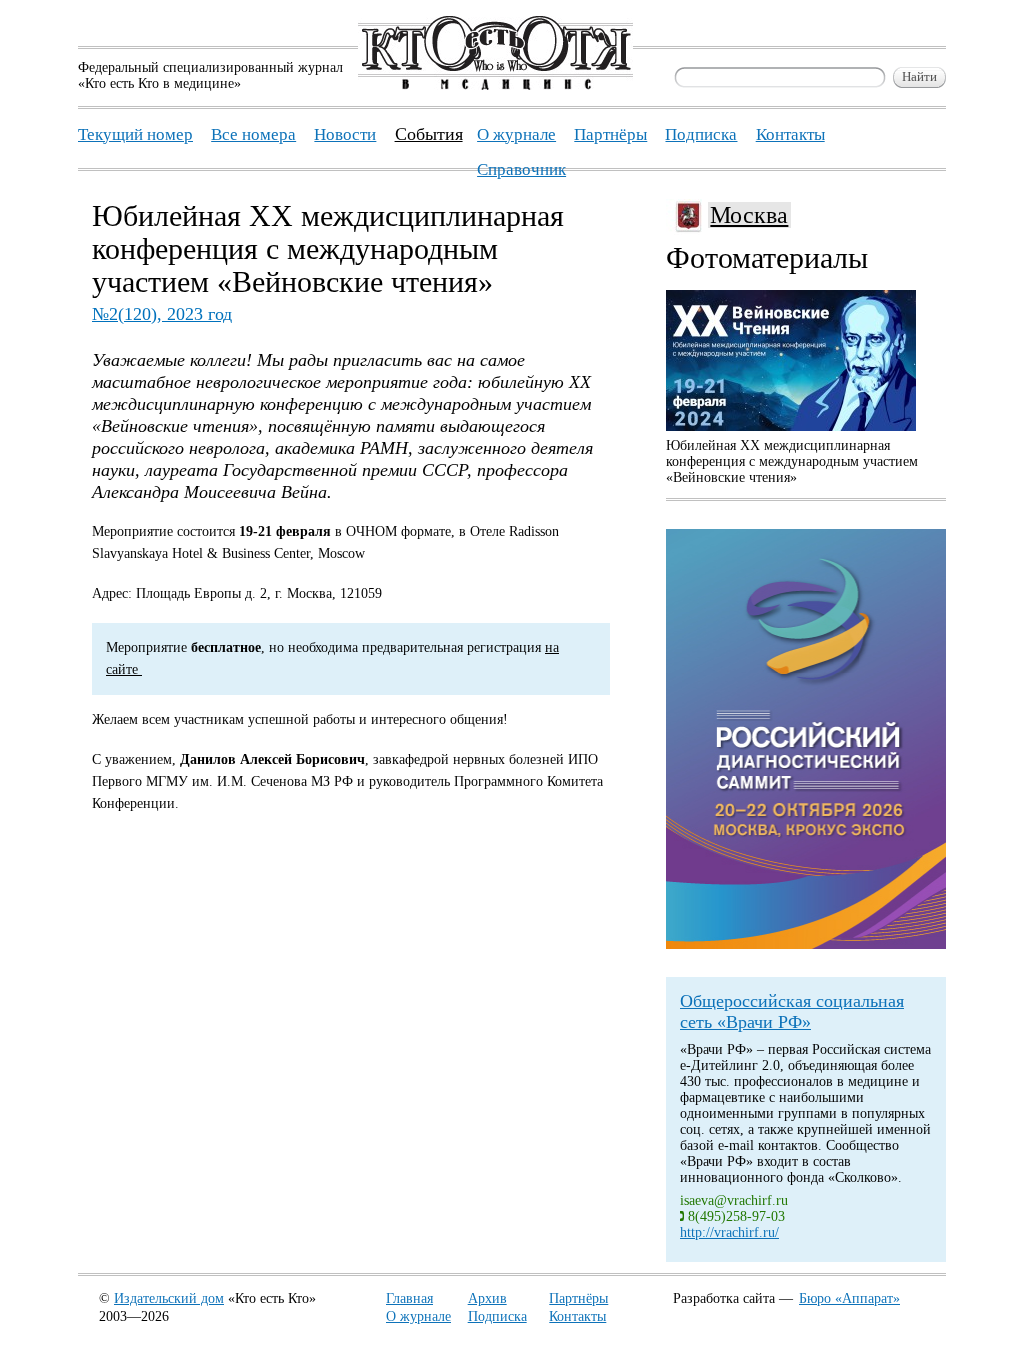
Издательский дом (169, 1298)
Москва (749, 215)
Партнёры (578, 1298)
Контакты (577, 1316)
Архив (487, 1298)
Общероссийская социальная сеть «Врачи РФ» (792, 1011)
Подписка (497, 1316)
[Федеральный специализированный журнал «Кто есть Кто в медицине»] (495, 85)
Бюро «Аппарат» (849, 1298)
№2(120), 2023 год (162, 314)
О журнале (418, 1316)
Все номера (253, 134)
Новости (345, 134)
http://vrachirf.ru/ (729, 1232)
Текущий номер (135, 134)
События (429, 134)
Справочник (521, 169)
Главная (409, 1298)
